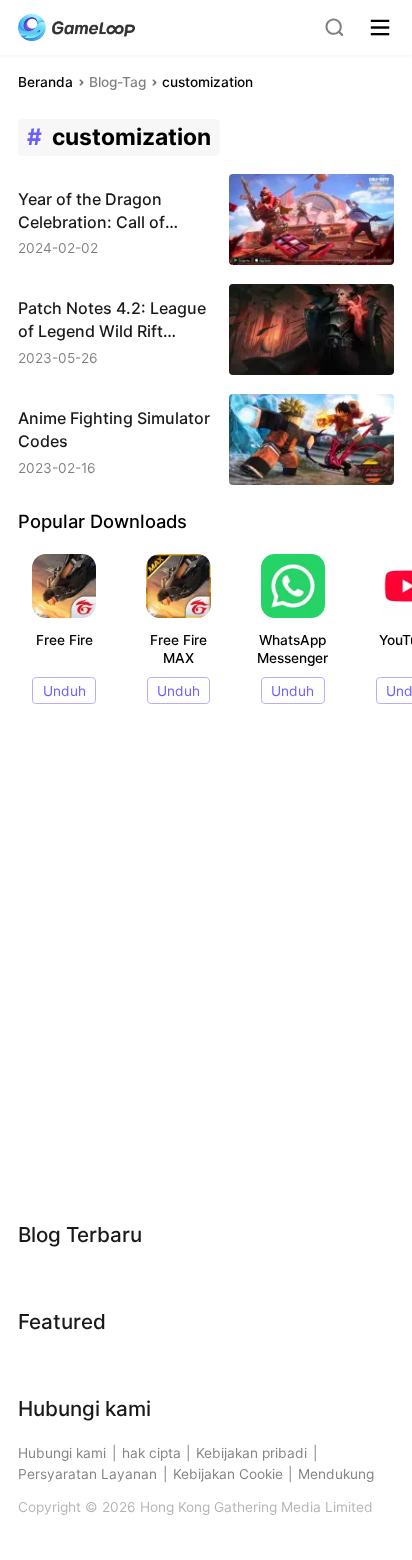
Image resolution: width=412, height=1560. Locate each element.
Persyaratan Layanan (87, 1474)
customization (207, 82)
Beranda (45, 82)
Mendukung (336, 1474)
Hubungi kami (62, 1453)
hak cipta (151, 1453)
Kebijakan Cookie (228, 1474)
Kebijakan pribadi (251, 1453)
